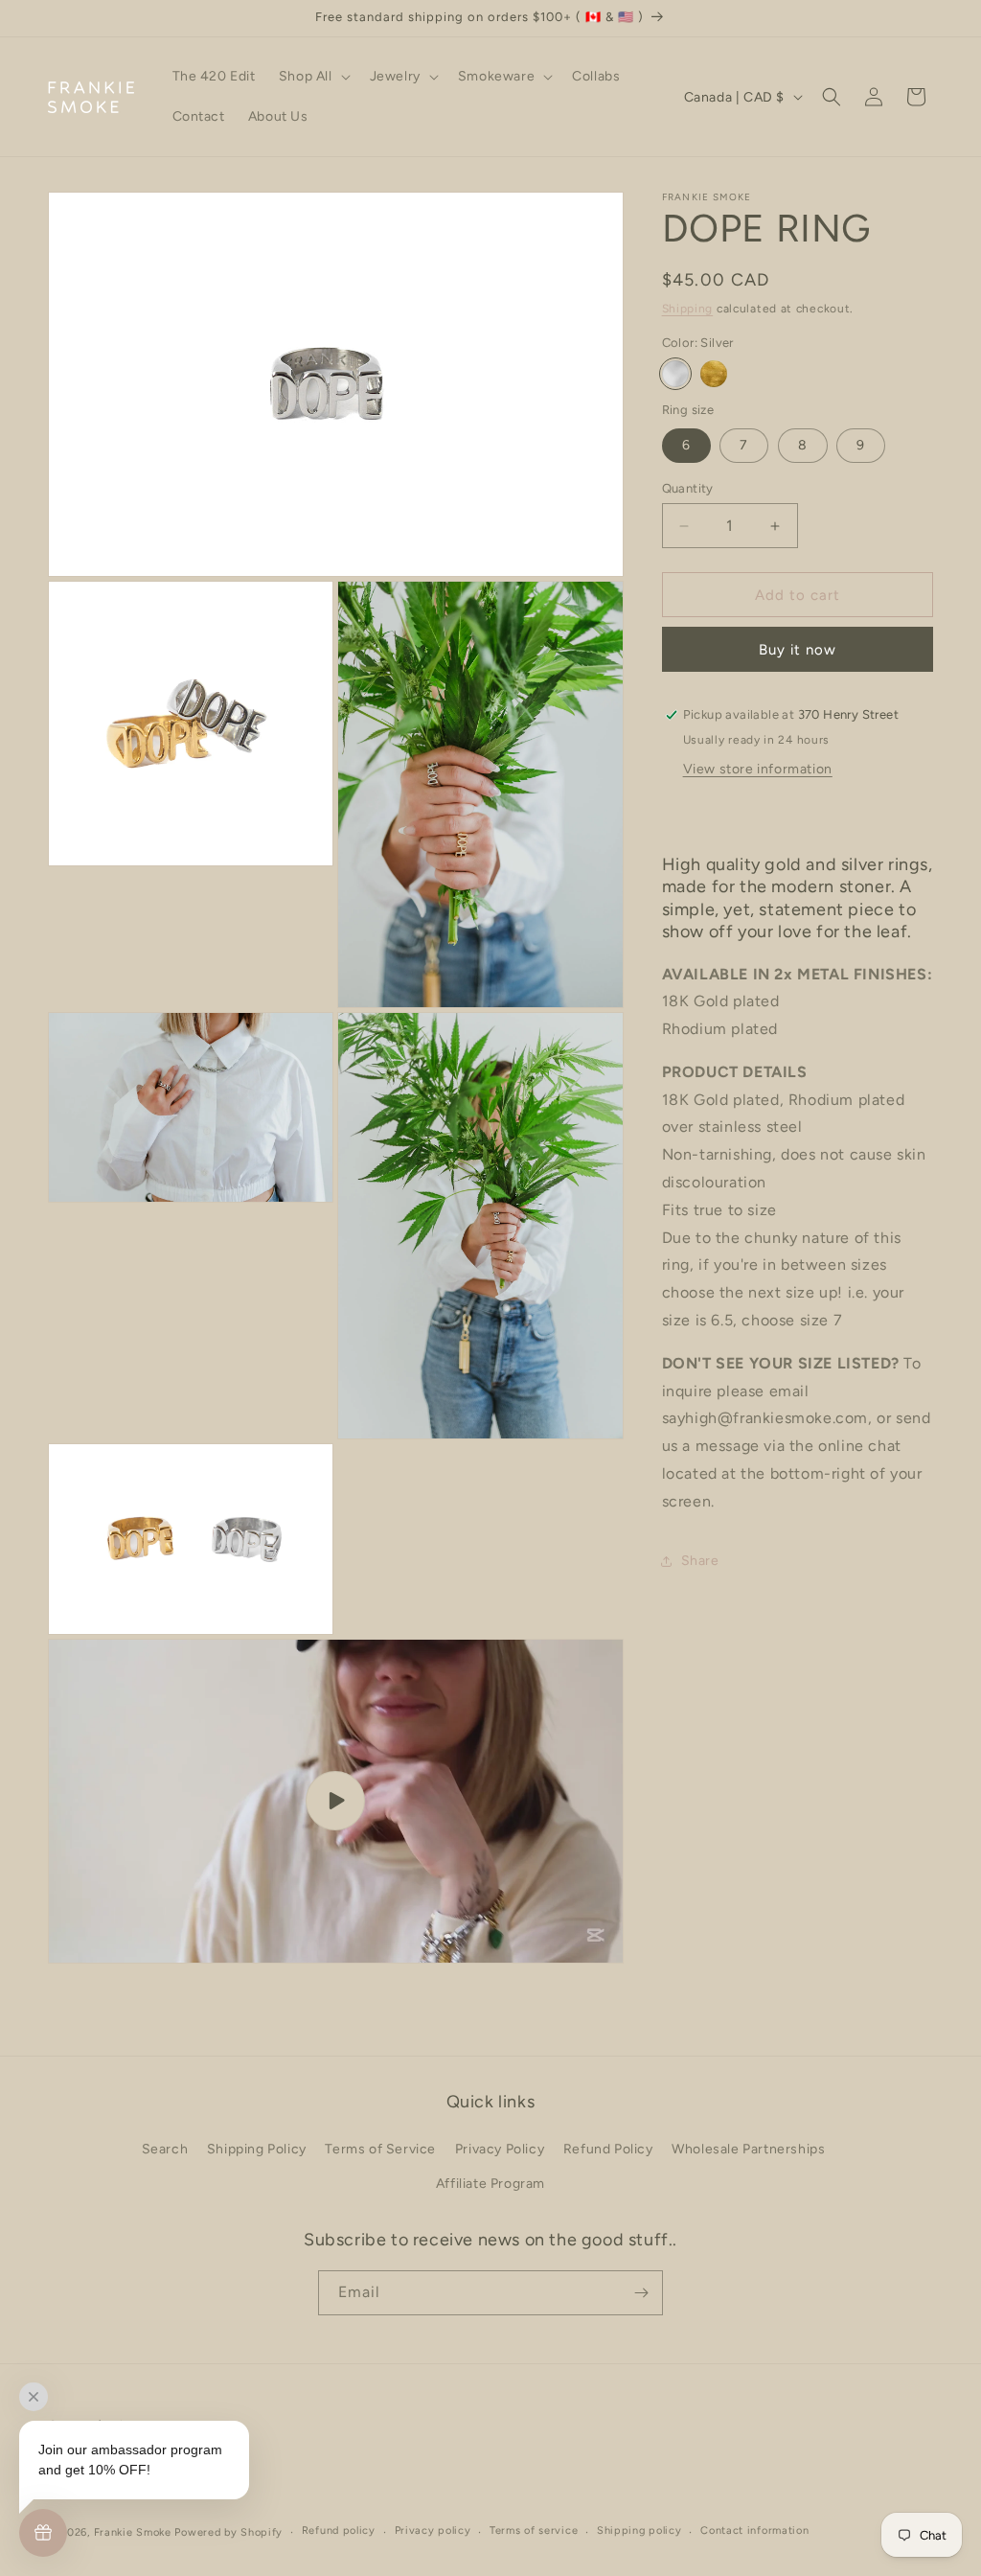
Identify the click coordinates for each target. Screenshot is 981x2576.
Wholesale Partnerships (748, 2149)
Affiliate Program (490, 2184)
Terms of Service (380, 2149)
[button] (313, 77)
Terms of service (534, 2530)
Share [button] (700, 1561)
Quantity (688, 488)
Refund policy (339, 2530)
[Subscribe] (641, 2293)
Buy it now (798, 650)
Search (165, 2149)
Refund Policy (608, 2149)
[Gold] (714, 374)
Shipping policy (639, 2530)
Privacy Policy (500, 2149)
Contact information (754, 2530)
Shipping (688, 309)
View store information (758, 769)
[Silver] (675, 374)
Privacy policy (433, 2530)
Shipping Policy (257, 2149)
